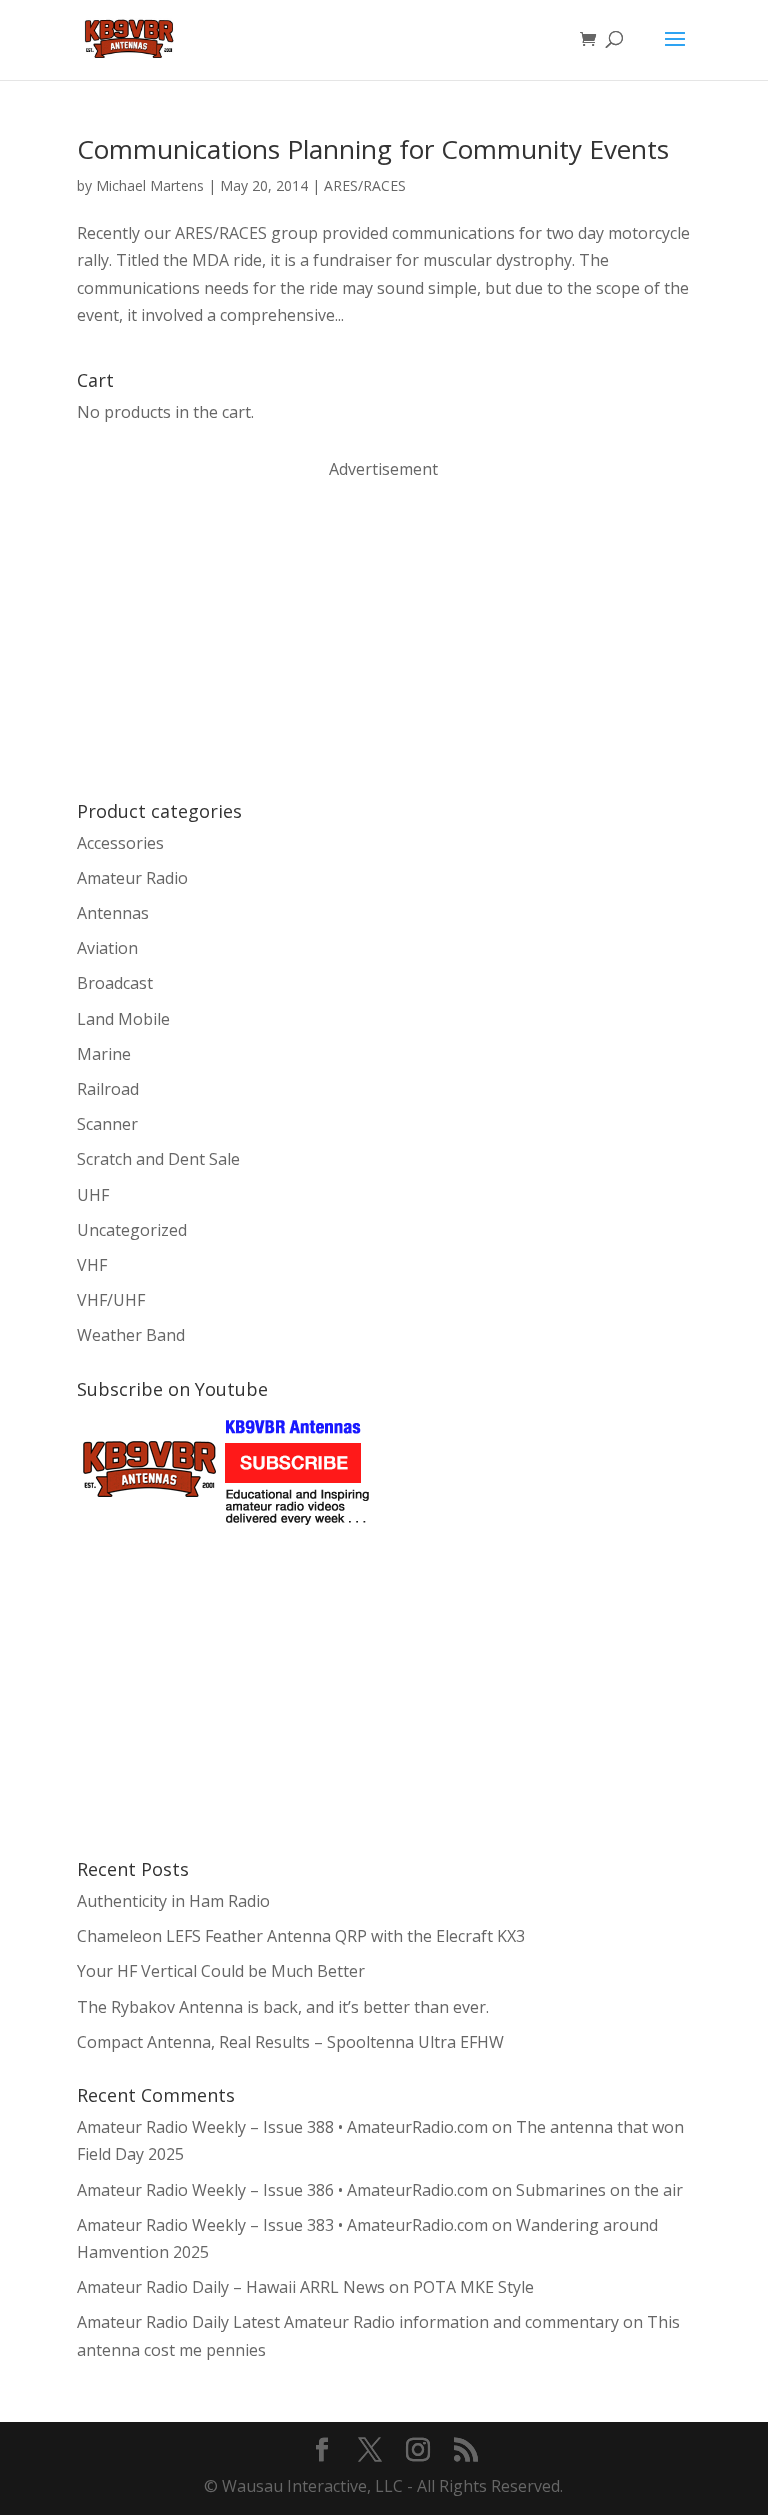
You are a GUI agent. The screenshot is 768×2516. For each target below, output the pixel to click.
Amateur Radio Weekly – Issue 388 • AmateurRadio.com (282, 2127)
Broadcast (115, 983)
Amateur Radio (132, 878)
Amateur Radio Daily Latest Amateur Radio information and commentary (348, 2322)
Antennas (113, 913)
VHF (92, 1265)
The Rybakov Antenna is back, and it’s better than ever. (283, 2007)
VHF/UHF (111, 1300)
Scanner (107, 1124)
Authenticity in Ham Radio (173, 1901)
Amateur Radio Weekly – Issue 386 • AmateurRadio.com (282, 2190)
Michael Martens (150, 185)
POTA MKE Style (473, 2287)
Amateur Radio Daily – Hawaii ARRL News (231, 2287)
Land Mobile (123, 1019)
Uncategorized (132, 1230)
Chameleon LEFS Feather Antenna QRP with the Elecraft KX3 (301, 1936)
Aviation (107, 948)
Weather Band (131, 1335)
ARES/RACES (365, 185)
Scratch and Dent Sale (158, 1159)
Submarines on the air (599, 2190)
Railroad (108, 1089)
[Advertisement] (227, 638)
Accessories (120, 843)
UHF (93, 1195)
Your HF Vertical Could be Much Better (221, 1971)
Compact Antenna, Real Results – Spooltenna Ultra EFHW (290, 2042)
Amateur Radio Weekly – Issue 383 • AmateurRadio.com (282, 2225)
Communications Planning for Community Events (373, 149)
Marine (104, 1054)
